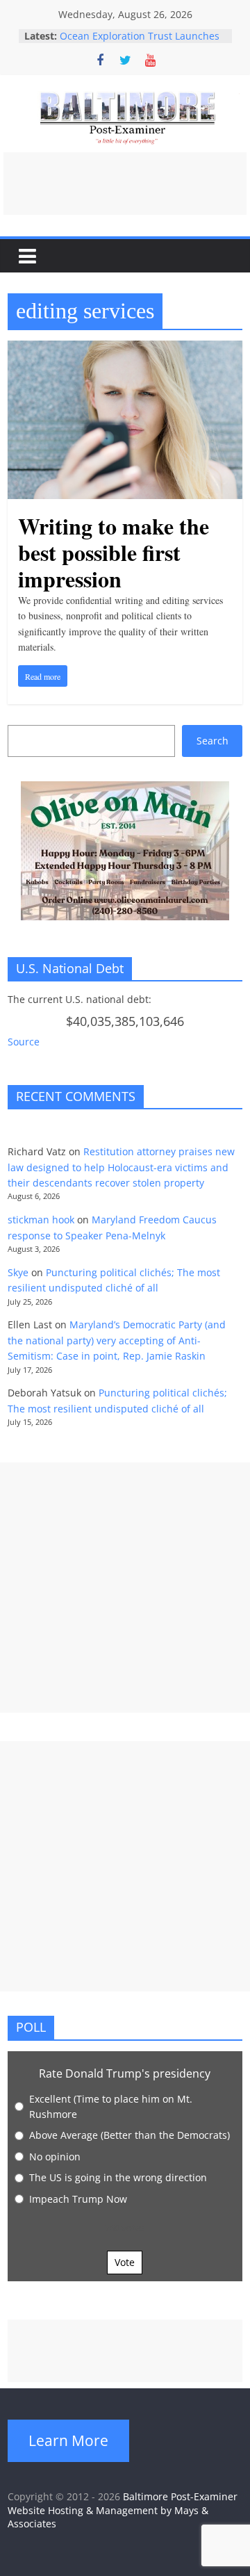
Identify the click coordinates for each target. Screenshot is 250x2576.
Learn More (68, 2440)
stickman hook (41, 1220)
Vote (125, 2262)
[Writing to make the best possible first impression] (125, 349)
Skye (18, 1272)
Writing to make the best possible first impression (114, 553)
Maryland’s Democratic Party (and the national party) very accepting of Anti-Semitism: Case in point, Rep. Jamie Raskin (117, 1340)
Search (212, 741)
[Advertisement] (125, 184)
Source (24, 1042)
